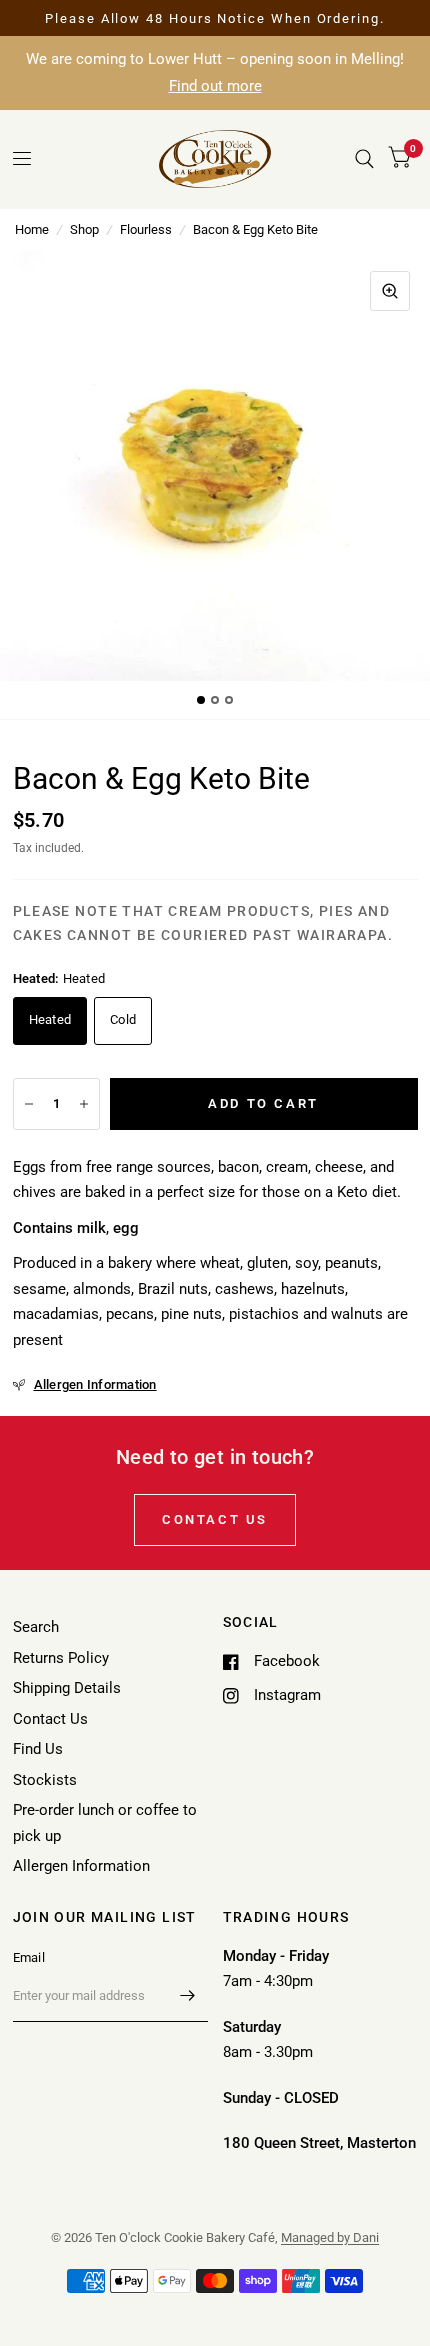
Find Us (38, 1749)
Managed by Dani (330, 2237)
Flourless (146, 229)
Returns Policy (61, 1658)
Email (29, 1957)
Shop (84, 229)
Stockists (45, 1780)
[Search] (364, 159)
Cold (123, 1019)
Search (36, 1627)
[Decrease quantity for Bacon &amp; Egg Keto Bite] (29, 1104)
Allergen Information (81, 1866)
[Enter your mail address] (188, 1996)
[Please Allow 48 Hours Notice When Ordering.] (215, 19)
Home (32, 229)
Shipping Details (67, 1688)
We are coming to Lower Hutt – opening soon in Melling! (215, 72)
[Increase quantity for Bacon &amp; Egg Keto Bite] (84, 1104)
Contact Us (50, 1719)
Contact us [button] (215, 1519)
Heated (50, 1019)
